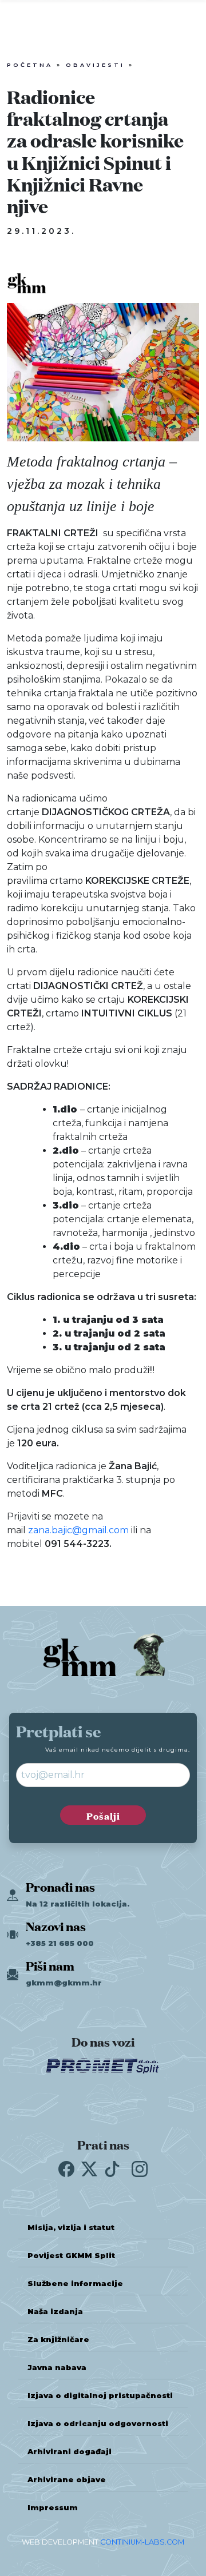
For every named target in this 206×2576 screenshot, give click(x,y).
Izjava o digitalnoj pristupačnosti (100, 2396)
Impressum (53, 2508)
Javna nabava (57, 2368)
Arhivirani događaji (70, 2452)
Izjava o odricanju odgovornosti (98, 2424)
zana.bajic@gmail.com (78, 1530)
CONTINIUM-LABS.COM (142, 2542)
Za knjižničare (58, 2340)
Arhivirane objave (67, 2480)
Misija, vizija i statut (71, 2228)
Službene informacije (75, 2284)
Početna (30, 65)
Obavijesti (95, 65)
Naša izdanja (55, 2312)
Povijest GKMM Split (71, 2256)
